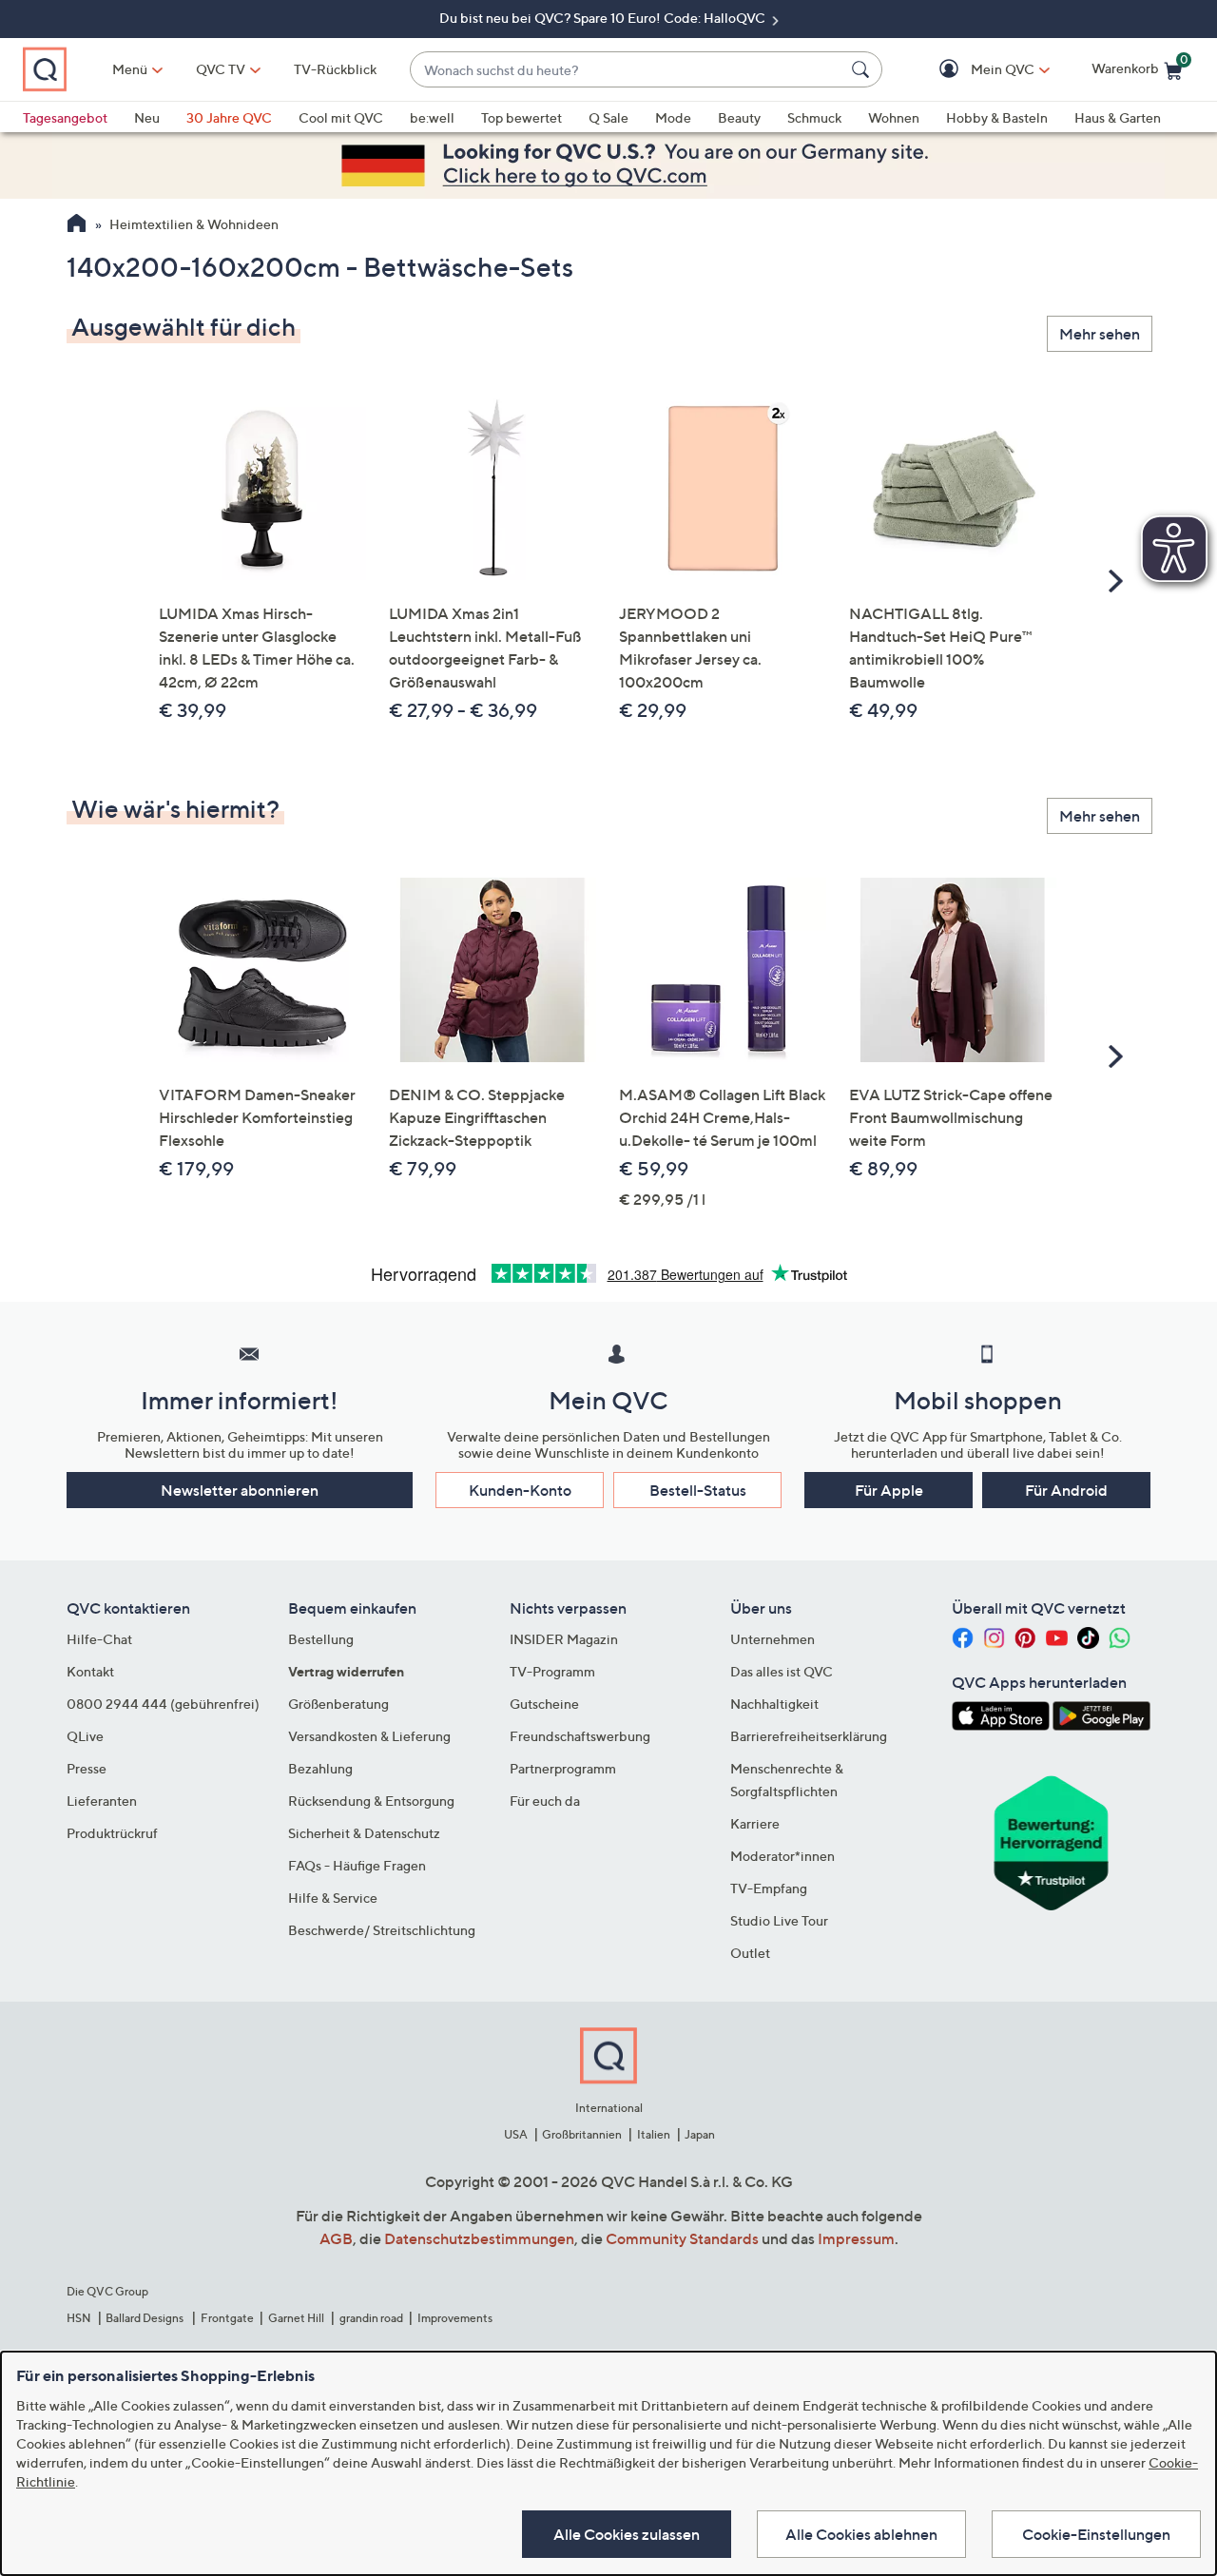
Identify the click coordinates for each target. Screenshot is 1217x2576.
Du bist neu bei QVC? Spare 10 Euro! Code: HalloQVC (604, 18)
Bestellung (321, 1639)
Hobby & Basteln (997, 117)
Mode (673, 117)
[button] (975, 70)
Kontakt (90, 1671)
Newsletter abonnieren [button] (240, 1490)
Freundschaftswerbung (580, 1736)
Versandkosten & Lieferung (369, 1736)
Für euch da (545, 1801)
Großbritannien (582, 2134)
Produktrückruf (112, 1833)
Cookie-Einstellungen (1096, 2534)
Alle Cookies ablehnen (861, 2534)
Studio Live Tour (779, 1920)
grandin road (371, 2318)
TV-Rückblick (335, 69)
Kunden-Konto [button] (520, 1490)
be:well (432, 117)
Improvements (455, 2318)
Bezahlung (320, 1768)
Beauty (739, 117)
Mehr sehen (1100, 334)
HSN (79, 2318)
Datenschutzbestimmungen (479, 2238)
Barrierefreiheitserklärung (809, 1736)
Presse (87, 1768)
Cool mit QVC (341, 117)
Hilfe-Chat (99, 1639)
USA (516, 2134)
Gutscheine (544, 1704)
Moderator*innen (782, 1856)
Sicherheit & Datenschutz (364, 1833)
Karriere (755, 1823)
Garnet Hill (296, 2318)
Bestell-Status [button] (698, 1490)
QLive (85, 1736)
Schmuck (814, 117)
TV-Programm (552, 1671)
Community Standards (682, 2238)
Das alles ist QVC (782, 1671)
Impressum (856, 2238)
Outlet (750, 1953)
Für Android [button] (1066, 1490)
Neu (147, 117)
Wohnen (894, 117)
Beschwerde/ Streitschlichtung (382, 1930)
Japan (700, 2134)
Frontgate (227, 2318)
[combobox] (627, 70)
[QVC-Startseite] (77, 225)
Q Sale (608, 117)
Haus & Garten (1118, 117)
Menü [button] (130, 69)
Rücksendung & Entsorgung (371, 1801)
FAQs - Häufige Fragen (357, 1865)
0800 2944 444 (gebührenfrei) (163, 1704)
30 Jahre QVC (229, 117)
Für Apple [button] (889, 1490)
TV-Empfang (769, 1888)
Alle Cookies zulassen (627, 2534)
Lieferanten (102, 1801)
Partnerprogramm (563, 1768)
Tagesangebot (65, 117)
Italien (654, 2134)
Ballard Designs (145, 2318)
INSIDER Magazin (564, 1639)
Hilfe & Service (333, 1898)
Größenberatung (338, 1704)
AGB (336, 2238)
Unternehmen (773, 1639)
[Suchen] (863, 69)
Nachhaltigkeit (774, 1704)
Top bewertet (522, 117)
